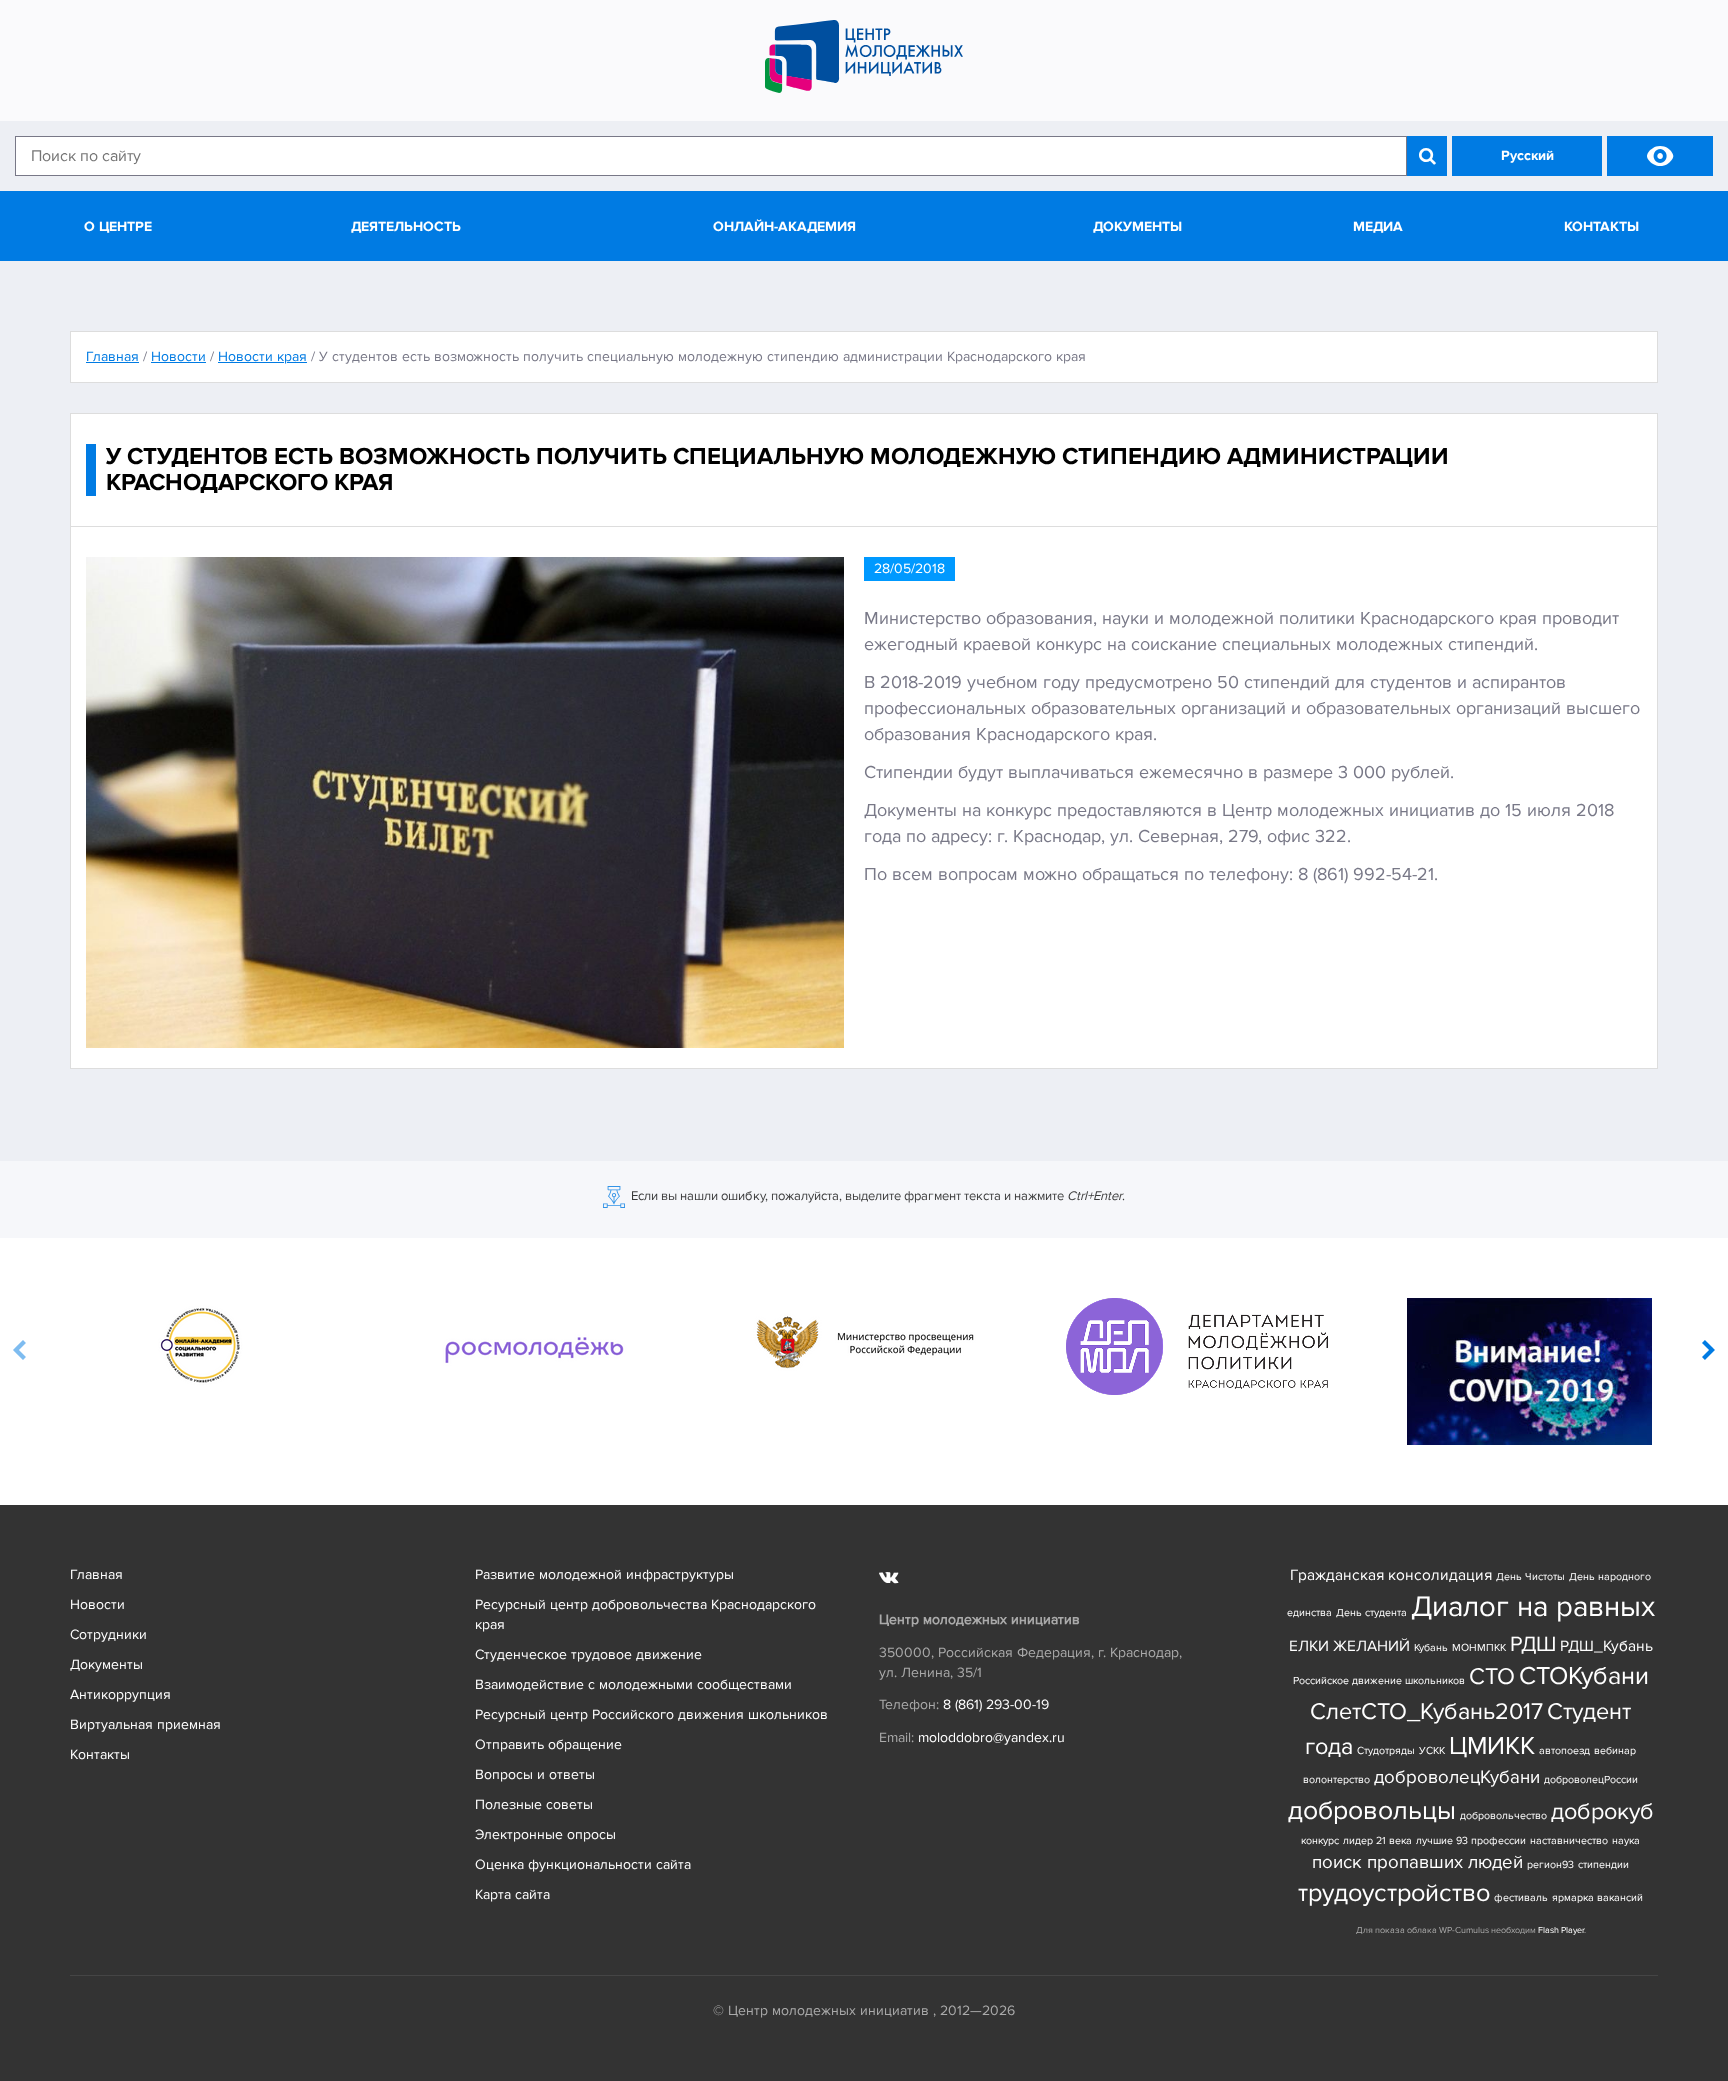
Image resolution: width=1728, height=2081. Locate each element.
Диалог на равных (1533, 1607)
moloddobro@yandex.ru (991, 1737)
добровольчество (1503, 1815)
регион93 (1550, 1864)
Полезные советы (534, 1804)
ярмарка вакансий (1597, 1897)
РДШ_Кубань (1606, 1646)
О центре (118, 226)
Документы (1137, 226)
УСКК (1432, 1750)
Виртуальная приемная (145, 1724)
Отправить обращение (548, 1744)
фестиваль (1521, 1897)
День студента (1371, 1612)
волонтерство (1336, 1779)
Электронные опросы (545, 1834)
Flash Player (1561, 1930)
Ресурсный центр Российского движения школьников (651, 1714)
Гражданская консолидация (1391, 1575)
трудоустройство (1394, 1893)
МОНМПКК (1479, 1647)
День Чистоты (1530, 1576)
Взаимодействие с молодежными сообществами (633, 1684)
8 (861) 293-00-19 (996, 1704)
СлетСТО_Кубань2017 (1426, 1711)
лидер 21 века (1377, 1840)
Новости (97, 1604)
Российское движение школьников (1379, 1680)
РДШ (1533, 1644)
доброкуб (1602, 1811)
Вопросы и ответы (535, 1774)
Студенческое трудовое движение (588, 1654)
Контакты (1601, 226)
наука (1626, 1840)
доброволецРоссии (1591, 1779)
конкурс (1320, 1840)
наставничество (1569, 1840)
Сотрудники (108, 1634)
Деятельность (406, 226)
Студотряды (1386, 1750)
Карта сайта (512, 1894)
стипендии (1603, 1864)
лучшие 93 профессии (1471, 1840)
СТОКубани (1584, 1676)
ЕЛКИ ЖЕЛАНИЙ (1349, 1646)
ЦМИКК (1492, 1746)
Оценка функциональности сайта (583, 1864)
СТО (1492, 1676)
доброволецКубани (1457, 1777)
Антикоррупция (120, 1694)
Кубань (1431, 1647)
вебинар (1615, 1750)
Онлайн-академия (784, 226)
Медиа (1378, 226)
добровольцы (1372, 1810)
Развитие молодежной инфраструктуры (604, 1574)
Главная (96, 1574)
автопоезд (1564, 1750)
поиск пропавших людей (1417, 1862)
